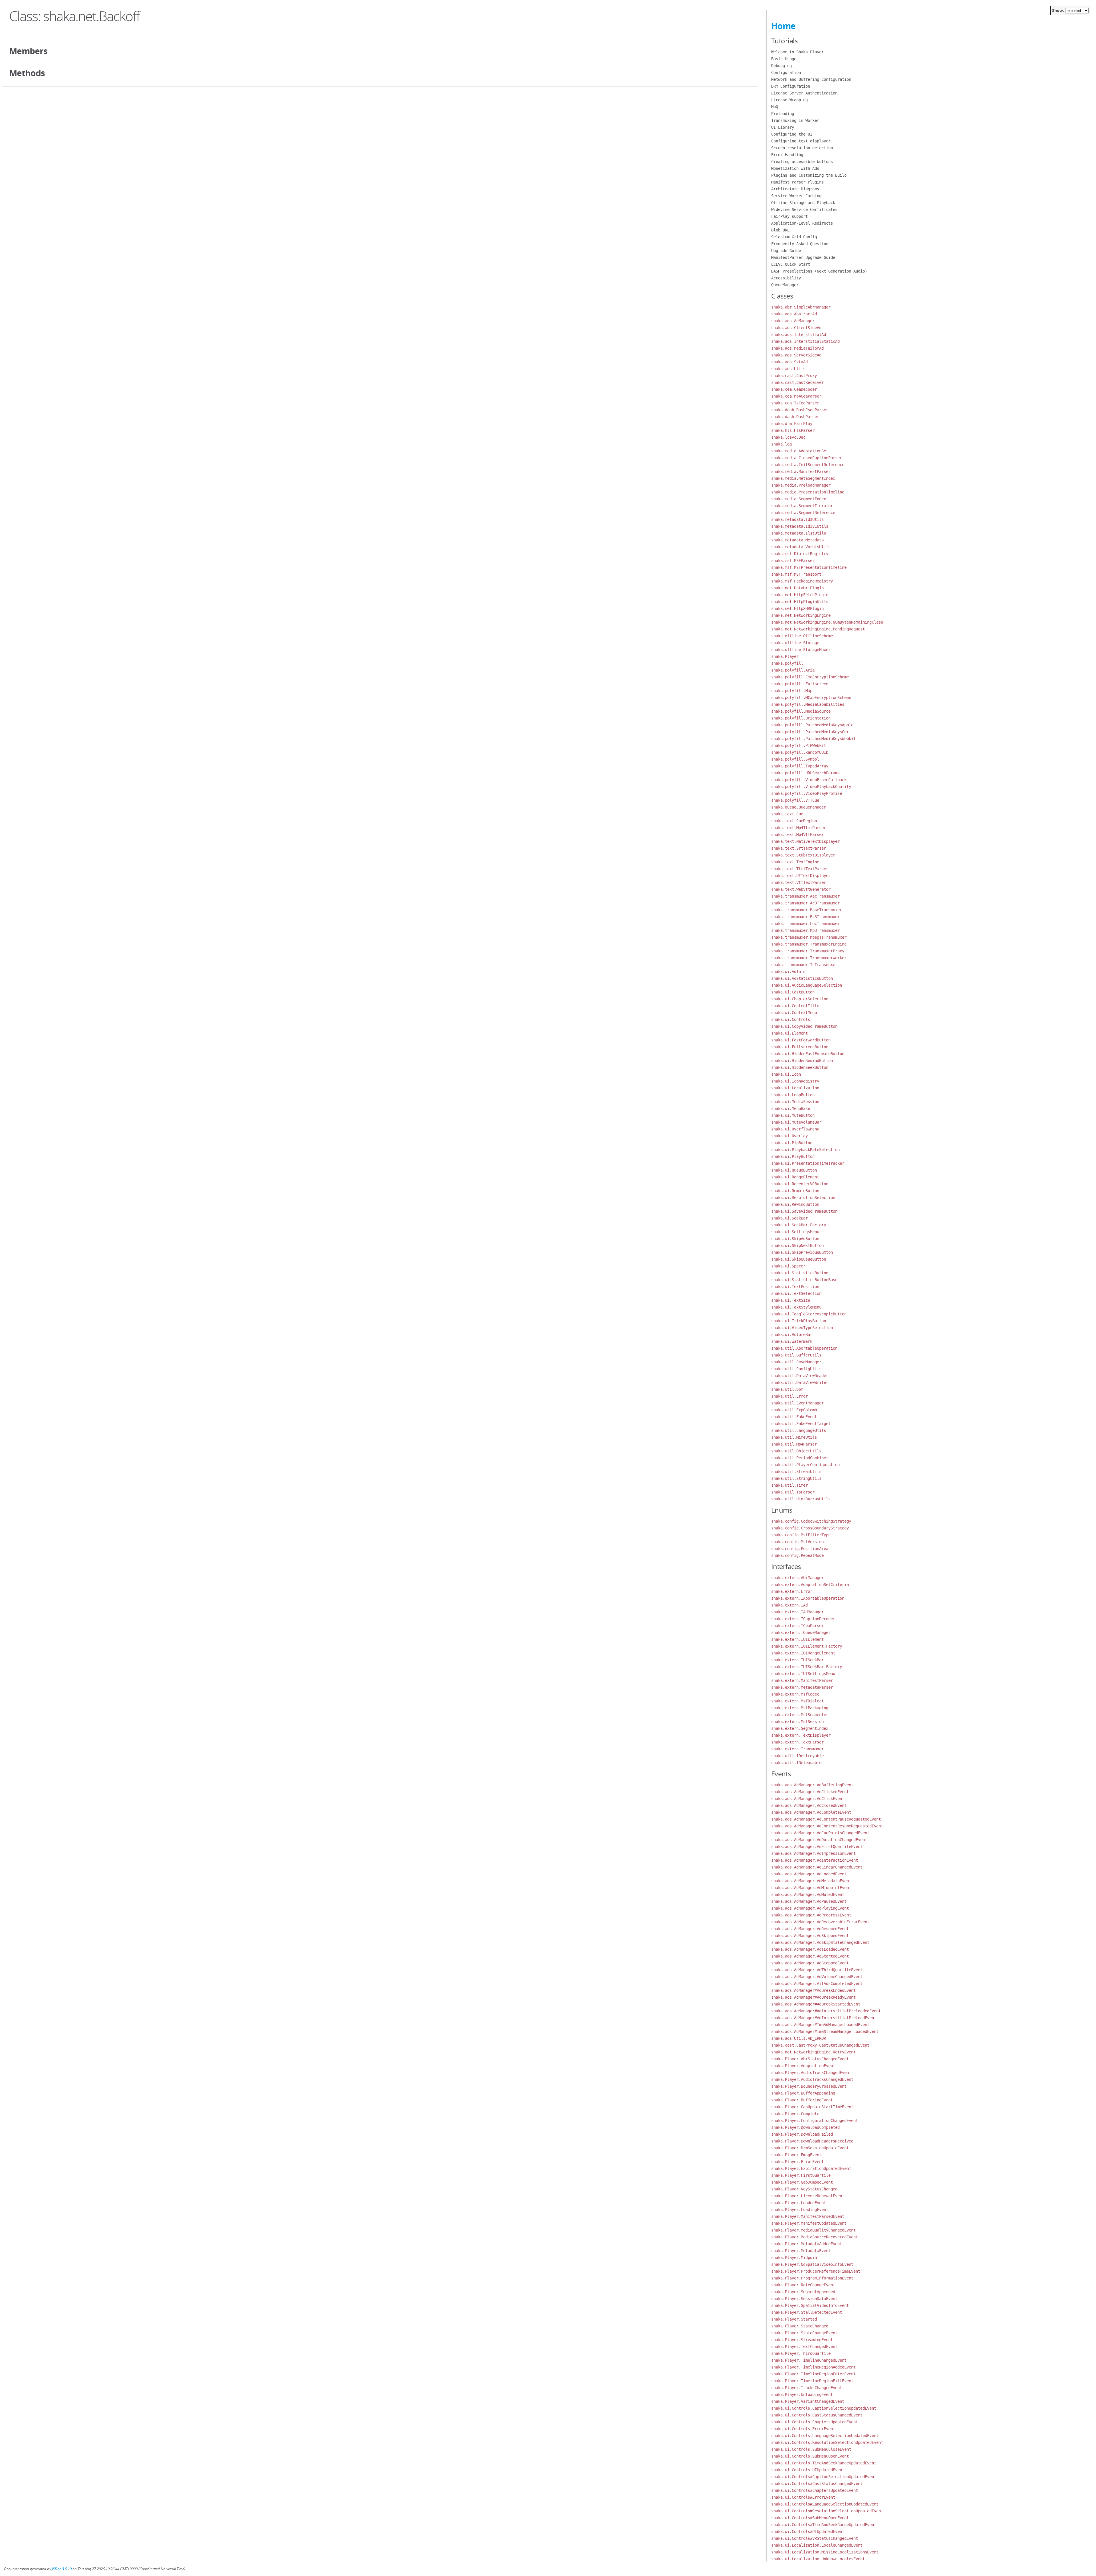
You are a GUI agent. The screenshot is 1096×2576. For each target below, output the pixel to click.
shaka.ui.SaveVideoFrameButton (804, 1211)
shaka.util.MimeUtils (794, 1437)
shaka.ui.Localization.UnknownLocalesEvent (818, 2559)
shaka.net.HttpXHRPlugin (797, 608)
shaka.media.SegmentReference (803, 513)
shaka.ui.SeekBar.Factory (799, 1225)
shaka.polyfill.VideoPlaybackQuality (811, 787)
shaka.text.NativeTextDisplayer (805, 841)
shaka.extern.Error (792, 1591)
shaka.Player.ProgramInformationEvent (812, 2278)
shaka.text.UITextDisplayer (801, 876)
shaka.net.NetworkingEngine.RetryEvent (813, 2052)
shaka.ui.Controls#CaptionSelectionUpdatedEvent (824, 2477)
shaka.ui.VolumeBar (792, 1335)
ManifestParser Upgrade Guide (803, 257)
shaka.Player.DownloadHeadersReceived (812, 2141)
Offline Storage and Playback (803, 203)
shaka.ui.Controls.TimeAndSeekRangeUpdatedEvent (824, 2463)
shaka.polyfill (787, 663)
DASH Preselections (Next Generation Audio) (819, 271)
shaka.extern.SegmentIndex (800, 1728)
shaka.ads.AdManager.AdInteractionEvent (815, 1860)
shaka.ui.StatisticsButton (800, 1273)
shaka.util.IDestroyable (797, 1756)
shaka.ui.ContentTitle (795, 1006)
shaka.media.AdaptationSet (800, 451)
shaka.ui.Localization (795, 1088)
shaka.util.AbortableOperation (804, 1348)
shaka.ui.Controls (791, 1019)
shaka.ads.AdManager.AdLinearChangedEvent (817, 1867)
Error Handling (787, 155)
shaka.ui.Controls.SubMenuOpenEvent (810, 2456)
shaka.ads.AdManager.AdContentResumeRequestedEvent (827, 1826)
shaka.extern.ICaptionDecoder (803, 1619)
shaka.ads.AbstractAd (794, 314)
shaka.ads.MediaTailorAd (797, 348)
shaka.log (781, 444)
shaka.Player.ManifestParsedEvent (808, 2216)
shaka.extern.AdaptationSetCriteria (810, 1585)
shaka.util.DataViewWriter (800, 1382)
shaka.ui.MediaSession (795, 1102)
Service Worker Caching (796, 196)
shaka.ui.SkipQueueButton (799, 1259)
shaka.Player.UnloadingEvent (802, 2394)
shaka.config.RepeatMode (797, 1555)
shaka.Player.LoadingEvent (800, 2210)
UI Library (783, 127)
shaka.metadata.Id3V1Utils (800, 526)
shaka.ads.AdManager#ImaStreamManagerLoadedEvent (825, 2031)
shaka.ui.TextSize (791, 1300)
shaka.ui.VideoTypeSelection (802, 1328)
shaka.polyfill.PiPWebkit (799, 745)
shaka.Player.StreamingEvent (802, 2340)
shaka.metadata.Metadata (797, 540)
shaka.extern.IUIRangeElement (803, 1653)
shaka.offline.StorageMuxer (801, 650)
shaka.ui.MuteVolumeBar (796, 1122)
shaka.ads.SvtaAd (789, 362)
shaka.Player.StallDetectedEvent (807, 2312)
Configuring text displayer (801, 141)
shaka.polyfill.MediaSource (801, 711)
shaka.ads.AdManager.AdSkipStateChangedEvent (820, 1942)
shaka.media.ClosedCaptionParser (807, 458)
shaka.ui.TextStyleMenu (796, 1307)
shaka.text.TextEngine (795, 862)
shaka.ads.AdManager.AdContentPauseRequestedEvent (826, 1819)
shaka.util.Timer (789, 1485)
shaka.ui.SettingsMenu (795, 1232)
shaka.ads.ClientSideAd (796, 328)
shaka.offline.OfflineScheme (802, 636)
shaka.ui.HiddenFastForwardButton (808, 1054)
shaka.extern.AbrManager (797, 1578)
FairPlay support (789, 216)
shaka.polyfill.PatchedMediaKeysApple (812, 725)
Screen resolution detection (802, 148)
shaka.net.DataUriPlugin (797, 588)
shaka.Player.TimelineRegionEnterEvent (813, 2374)
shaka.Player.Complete (795, 2114)
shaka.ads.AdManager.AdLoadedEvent (809, 1874)
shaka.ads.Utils (788, 369)
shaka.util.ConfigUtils (796, 1369)
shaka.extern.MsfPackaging (800, 1708)
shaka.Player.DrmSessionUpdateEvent (810, 2148)
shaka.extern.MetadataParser (802, 1687)
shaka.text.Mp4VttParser (797, 835)
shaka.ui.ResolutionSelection (803, 1198)
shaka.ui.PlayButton (793, 1156)
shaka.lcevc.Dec (788, 437)
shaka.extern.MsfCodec (795, 1694)
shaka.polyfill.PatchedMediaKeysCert (811, 732)
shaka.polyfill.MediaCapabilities (808, 704)
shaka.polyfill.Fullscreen (800, 684)
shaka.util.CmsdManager (796, 1362)
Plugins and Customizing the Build (809, 175)
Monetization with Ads (795, 168)
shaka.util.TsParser (793, 1492)
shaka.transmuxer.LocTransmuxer (805, 924)
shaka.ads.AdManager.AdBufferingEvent (812, 1785)
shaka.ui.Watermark (792, 1341)
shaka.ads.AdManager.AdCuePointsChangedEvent (820, 1833)
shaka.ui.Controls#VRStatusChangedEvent (815, 2538)
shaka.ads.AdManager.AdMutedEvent (808, 1894)
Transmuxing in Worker (795, 120)
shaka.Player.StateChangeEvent (804, 2333)
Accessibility (786, 278)
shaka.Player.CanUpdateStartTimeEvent (812, 2107)
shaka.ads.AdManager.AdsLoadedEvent (810, 1949)
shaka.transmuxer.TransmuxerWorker (809, 958)
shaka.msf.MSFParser (793, 561)
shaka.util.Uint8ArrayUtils (801, 1499)
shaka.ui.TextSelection (796, 1293)
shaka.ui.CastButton (793, 992)
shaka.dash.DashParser (795, 417)
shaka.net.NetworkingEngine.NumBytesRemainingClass (827, 622)
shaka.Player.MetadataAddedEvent (807, 2244)
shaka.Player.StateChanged (800, 2326)
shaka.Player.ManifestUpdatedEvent (809, 2223)
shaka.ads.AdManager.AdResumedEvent (810, 1929)
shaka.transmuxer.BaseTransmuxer (807, 910)
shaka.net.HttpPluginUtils (800, 602)
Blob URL (780, 230)
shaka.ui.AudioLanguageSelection (807, 985)
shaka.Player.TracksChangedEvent (807, 2388)
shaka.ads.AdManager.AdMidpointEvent (811, 1888)
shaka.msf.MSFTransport (796, 574)
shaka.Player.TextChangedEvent (804, 2347)
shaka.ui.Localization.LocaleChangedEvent (817, 2545)
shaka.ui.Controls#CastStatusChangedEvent (817, 2484)
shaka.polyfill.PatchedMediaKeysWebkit (813, 739)
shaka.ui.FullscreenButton (800, 1047)
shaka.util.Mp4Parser (794, 1444)
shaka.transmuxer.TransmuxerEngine (809, 944)
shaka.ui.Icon (786, 1074)
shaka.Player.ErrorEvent (797, 2162)
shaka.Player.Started (794, 2319)
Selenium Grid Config (794, 237)
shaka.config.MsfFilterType (801, 1535)
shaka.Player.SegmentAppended (803, 2292)
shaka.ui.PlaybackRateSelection (805, 1150)
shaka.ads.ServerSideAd (796, 355)
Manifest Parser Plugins (797, 182)
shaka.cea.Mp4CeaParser (796, 396)
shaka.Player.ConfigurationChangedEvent (815, 2121)
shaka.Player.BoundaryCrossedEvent (809, 2086)
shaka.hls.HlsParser (793, 430)
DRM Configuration (791, 86)
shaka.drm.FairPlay (792, 424)
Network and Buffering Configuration (811, 79)
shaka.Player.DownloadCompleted (805, 2127)
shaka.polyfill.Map (792, 691)
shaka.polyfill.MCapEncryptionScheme (811, 698)
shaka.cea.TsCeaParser (795, 403)
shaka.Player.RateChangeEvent (803, 2285)
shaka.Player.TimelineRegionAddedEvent (813, 2367)
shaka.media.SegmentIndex (799, 499)
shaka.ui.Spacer (788, 1266)
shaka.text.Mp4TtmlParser (799, 828)
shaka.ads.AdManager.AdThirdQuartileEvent (817, 1970)
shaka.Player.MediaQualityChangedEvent (813, 2230)
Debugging (781, 66)
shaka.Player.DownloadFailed (802, 2134)
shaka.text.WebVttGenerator (801, 889)
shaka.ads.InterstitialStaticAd (805, 341)
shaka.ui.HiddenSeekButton (800, 1067)
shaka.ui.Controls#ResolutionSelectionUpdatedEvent (827, 2511)
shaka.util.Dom (787, 1389)
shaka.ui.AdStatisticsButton (802, 978)
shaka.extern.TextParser (797, 1742)
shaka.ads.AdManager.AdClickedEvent (810, 1792)
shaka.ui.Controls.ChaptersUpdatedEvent (815, 2422)
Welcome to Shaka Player (797, 52)
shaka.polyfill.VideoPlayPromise (807, 793)
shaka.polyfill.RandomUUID (800, 752)
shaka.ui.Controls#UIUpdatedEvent (808, 2531)
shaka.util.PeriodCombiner (800, 1458)
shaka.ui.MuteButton (793, 1115)
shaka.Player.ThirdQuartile (801, 2353)
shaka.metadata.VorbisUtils (801, 547)
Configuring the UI (792, 134)
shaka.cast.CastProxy (794, 376)
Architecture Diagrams (795, 189)
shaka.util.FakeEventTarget (801, 1424)
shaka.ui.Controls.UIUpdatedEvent (808, 2470)
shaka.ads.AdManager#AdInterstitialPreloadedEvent (826, 2011)
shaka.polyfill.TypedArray (800, 766)
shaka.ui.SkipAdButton (795, 1239)
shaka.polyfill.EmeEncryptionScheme (810, 677)
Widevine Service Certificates (804, 209)
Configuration (786, 72)
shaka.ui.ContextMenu (794, 1013)
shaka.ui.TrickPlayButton (799, 1321)
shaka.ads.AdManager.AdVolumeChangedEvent (817, 1977)
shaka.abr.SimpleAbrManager (801, 307)
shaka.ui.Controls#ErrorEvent (803, 2497)
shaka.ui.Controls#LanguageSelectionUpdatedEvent (825, 2504)
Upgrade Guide (786, 251)
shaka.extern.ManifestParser (802, 1680)
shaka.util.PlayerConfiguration (805, 1465)
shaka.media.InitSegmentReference (808, 465)
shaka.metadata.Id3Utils (797, 519)
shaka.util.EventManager (797, 1403)
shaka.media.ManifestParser (801, 471)
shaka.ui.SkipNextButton (797, 1245)
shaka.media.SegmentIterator (802, 506)
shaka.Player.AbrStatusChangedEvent (810, 2059)
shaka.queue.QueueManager (799, 807)
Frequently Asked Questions (801, 244)
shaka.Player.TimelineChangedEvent (809, 2360)
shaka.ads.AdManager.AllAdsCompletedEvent (817, 1984)
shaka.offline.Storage (795, 643)
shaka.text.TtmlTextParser (800, 869)
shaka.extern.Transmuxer (797, 1749)
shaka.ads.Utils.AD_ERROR (799, 2038)
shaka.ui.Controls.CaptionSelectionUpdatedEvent (824, 2408)
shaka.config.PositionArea (800, 1549)
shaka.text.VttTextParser (799, 882)
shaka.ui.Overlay (789, 1136)
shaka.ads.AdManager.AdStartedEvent (810, 1956)
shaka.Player (785, 656)
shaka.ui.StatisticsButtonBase (804, 1280)
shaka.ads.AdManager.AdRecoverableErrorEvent (820, 1922)
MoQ (775, 107)
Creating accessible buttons (802, 162)
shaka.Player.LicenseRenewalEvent (808, 2196)
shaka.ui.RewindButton (795, 1204)
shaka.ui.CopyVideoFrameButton (804, 1026)
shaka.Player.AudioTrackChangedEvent (811, 2073)
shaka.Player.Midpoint (795, 2257)
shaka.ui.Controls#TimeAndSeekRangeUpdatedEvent (824, 2525)
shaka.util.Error (789, 1396)
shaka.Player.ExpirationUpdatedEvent (811, 2168)
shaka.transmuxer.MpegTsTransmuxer (809, 937)
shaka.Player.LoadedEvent (799, 2203)
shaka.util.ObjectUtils (796, 1451)
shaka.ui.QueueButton (794, 1170)
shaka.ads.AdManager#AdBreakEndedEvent (813, 1990)
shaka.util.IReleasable (796, 1763)
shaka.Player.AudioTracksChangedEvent (812, 2079)
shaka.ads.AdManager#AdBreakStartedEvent (816, 2004)
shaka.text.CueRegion (794, 821)
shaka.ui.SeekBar (789, 1218)
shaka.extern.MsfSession (797, 1722)
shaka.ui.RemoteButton (795, 1191)
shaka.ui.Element (789, 1033)
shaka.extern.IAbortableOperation (808, 1598)
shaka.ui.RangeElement (795, 1177)
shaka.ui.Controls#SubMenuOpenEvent (810, 2518)
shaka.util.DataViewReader (800, 1376)
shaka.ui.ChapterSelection (800, 999)
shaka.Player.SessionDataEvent (804, 2299)
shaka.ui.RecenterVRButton (800, 1184)
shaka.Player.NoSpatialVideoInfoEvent (812, 2264)
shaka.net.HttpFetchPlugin (800, 595)
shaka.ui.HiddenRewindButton (802, 1061)
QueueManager (785, 285)
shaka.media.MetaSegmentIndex (803, 478)
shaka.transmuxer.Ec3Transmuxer (805, 917)
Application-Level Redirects (802, 223)
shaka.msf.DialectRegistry (800, 554)
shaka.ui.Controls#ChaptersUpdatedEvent (815, 2490)
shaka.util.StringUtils (796, 1478)
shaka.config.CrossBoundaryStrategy (810, 1528)
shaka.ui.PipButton (792, 1143)
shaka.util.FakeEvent (794, 1417)
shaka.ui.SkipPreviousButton (802, 1252)
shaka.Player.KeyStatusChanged (804, 2189)
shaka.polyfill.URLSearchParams (805, 773)
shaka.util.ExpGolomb (794, 1410)
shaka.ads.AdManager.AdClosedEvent (809, 1805)
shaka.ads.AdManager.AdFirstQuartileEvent (817, 1847)
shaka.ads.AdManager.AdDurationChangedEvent (819, 1840)
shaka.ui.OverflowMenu (795, 1129)
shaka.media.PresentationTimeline (808, 492)
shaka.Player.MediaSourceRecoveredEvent (815, 2237)
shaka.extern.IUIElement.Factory (807, 1646)
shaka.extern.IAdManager (797, 1612)
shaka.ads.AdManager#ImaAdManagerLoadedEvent (820, 2025)
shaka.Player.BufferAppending (803, 2093)
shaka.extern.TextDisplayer (801, 1735)
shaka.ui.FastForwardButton (801, 1040)
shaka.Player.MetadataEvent (801, 2251)
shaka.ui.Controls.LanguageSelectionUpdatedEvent (825, 2436)
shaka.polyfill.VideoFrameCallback (809, 780)
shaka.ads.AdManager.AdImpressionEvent (813, 1853)
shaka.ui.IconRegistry (795, 1081)
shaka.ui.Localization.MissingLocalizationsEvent (825, 2552)
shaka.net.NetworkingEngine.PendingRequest (818, 629)
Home (783, 26)
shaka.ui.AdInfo (788, 971)
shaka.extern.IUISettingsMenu (803, 1674)
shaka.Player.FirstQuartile (801, 2175)
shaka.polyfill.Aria (793, 670)
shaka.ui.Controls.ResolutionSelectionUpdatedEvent (827, 2442)
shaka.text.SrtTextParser (799, 848)
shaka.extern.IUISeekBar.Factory (807, 1667)
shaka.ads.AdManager (793, 321)
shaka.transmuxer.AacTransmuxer (805, 896)
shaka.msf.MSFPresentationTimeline (809, 567)
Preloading (783, 114)
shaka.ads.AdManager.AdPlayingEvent (810, 1908)
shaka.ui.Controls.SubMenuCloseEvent (811, 2449)
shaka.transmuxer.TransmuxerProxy (808, 951)
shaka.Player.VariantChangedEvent (808, 2401)
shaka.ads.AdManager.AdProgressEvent (811, 1915)
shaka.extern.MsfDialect (797, 1701)
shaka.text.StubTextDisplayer (803, 855)
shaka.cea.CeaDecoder (794, 389)
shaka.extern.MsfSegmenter (800, 1715)
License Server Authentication (804, 93)
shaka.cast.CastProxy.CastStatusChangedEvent (820, 2045)
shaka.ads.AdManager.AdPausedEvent (809, 1901)
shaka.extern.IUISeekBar (797, 1660)
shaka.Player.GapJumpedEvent (802, 2182)
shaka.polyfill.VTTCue (795, 800)
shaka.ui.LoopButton (793, 1095)
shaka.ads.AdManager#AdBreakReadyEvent (813, 1997)
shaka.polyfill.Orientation (801, 718)
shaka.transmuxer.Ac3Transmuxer (805, 903)
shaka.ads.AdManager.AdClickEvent (808, 1799)
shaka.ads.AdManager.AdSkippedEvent (810, 1936)
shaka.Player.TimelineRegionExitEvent (812, 2381)
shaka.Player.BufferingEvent (802, 2100)
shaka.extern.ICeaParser (797, 1626)
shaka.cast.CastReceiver (797, 382)
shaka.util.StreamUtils (796, 1472)
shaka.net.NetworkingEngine (801, 615)
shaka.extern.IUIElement (797, 1639)
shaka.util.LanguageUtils (799, 1430)
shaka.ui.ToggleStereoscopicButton (809, 1314)
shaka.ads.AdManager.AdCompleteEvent (811, 1812)
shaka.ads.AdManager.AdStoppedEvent (810, 1963)
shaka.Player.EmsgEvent (796, 2155)
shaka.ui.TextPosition (795, 1287)
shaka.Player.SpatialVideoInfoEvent (810, 2305)
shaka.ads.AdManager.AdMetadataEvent (811, 1881)
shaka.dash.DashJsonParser (800, 410)
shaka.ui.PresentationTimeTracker (808, 1163)
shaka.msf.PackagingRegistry (802, 581)
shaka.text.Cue (787, 814)
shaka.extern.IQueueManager (801, 1632)
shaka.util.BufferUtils (796, 1355)
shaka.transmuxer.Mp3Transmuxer (805, 930)
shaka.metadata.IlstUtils (799, 533)
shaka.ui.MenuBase (791, 1108)
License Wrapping (789, 100)
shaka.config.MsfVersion (797, 1542)
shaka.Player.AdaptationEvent (803, 2066)
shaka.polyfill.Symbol (795, 759)
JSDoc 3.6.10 (62, 2569)
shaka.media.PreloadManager (801, 485)
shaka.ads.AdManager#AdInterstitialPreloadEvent (824, 2018)
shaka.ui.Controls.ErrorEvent (803, 2429)
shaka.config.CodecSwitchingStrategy (811, 1521)
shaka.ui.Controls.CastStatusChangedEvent (817, 2415)
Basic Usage (784, 59)
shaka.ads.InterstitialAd (799, 334)
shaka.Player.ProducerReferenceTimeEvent (816, 2271)
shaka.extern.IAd (789, 1605)
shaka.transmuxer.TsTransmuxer (804, 965)
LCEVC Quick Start (791, 264)
